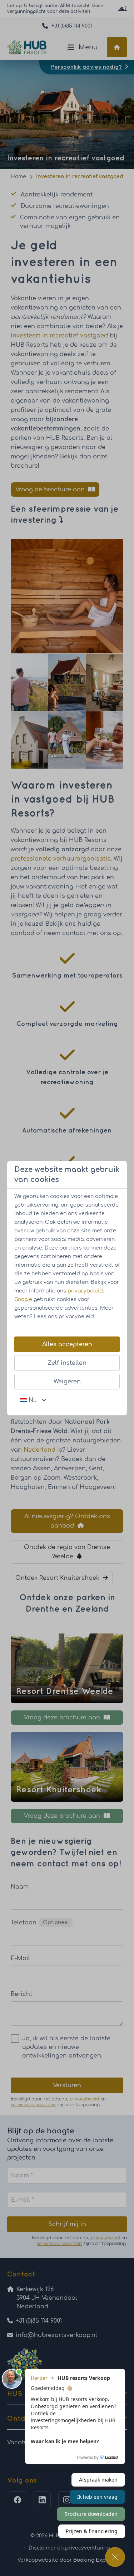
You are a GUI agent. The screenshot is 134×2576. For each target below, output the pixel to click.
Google (23, 1299)
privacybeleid (85, 1291)
